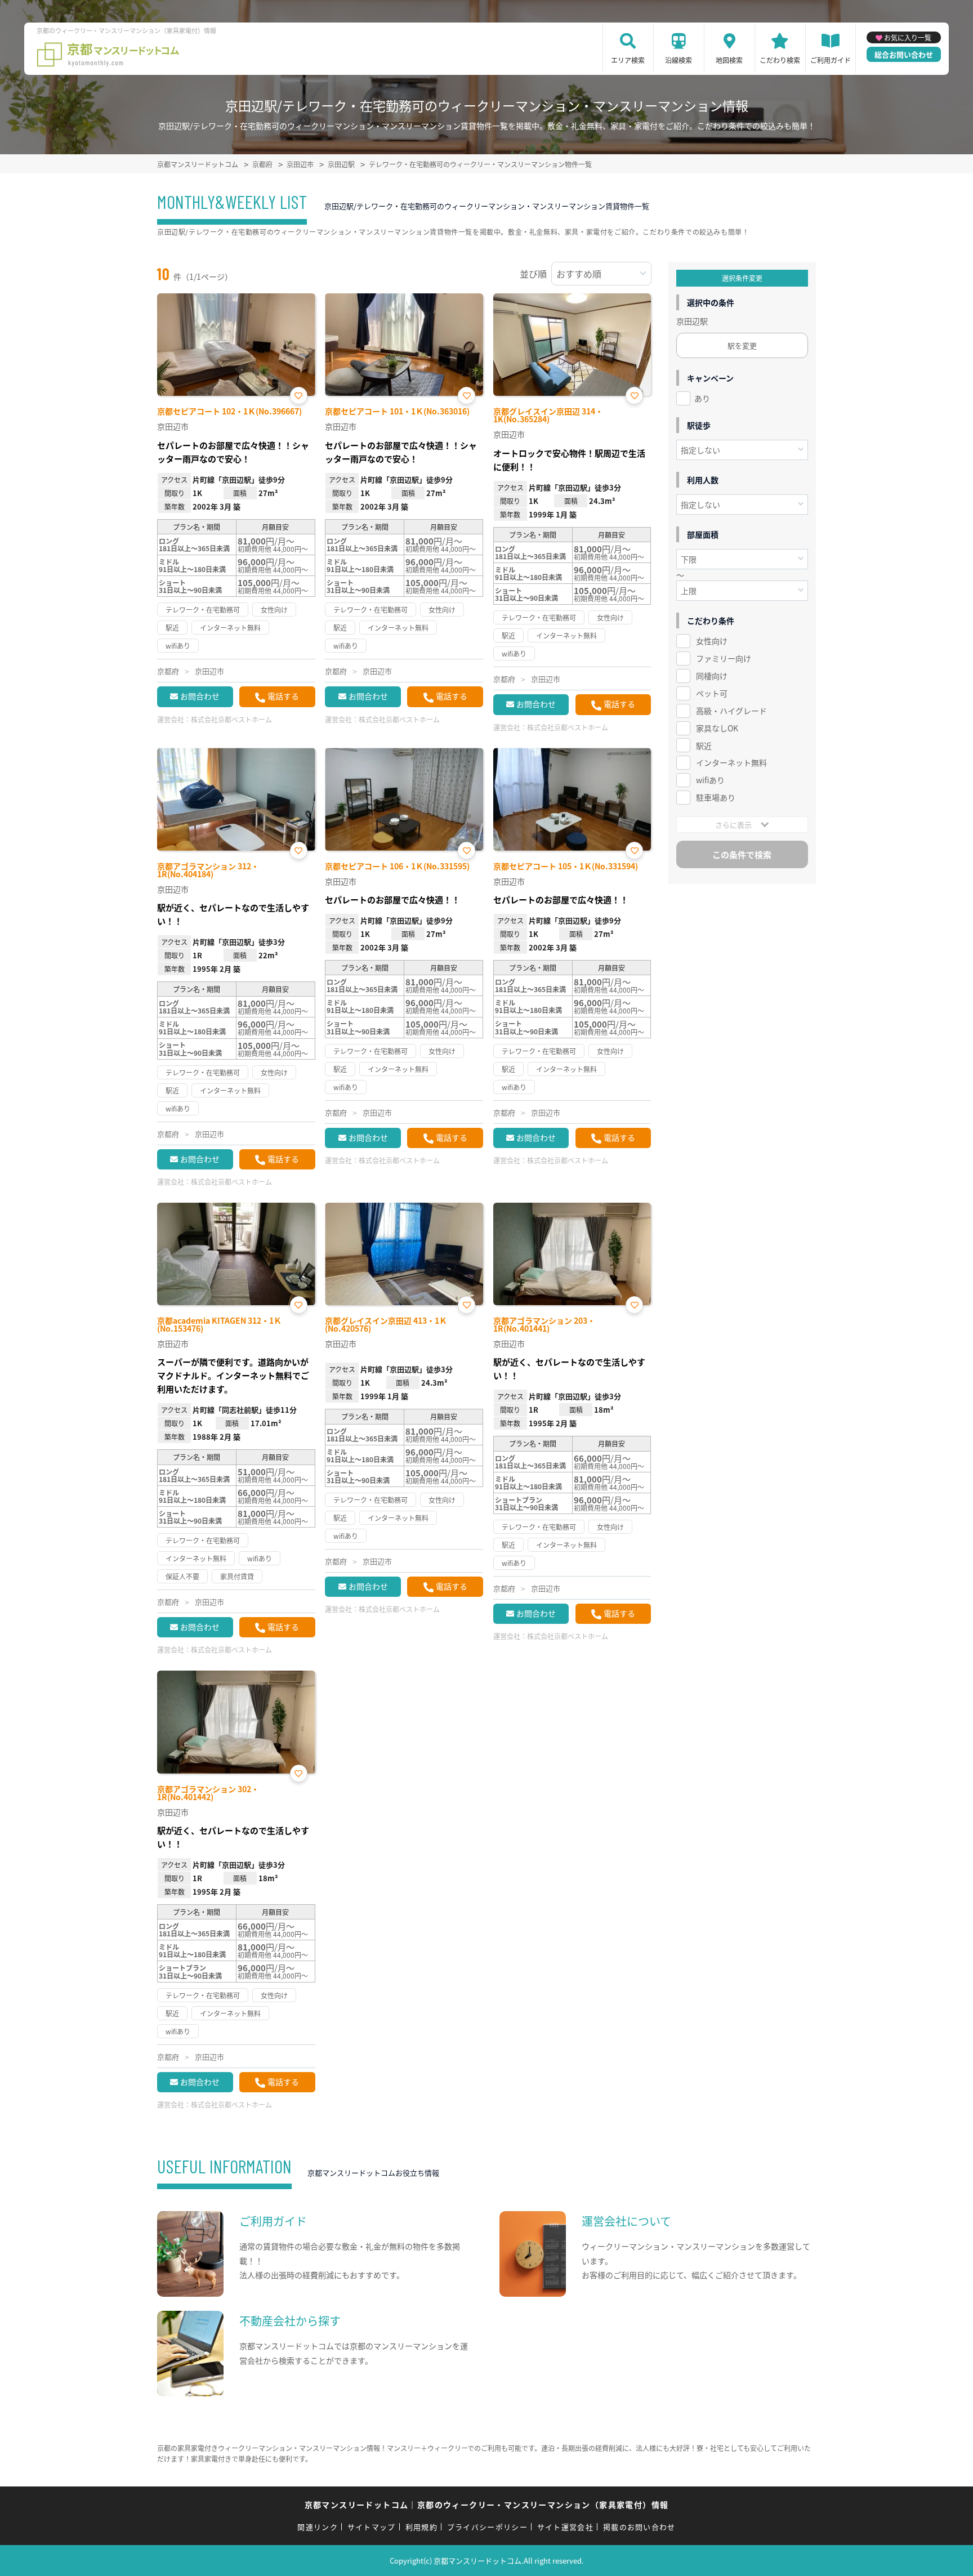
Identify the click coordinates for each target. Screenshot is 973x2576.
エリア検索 (628, 60)
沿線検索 (679, 60)
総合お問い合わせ (904, 54)
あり (702, 398)
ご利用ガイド (831, 60)
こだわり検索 (780, 60)
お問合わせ (200, 696)
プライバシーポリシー (487, 2527)
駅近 (704, 745)
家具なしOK (717, 728)
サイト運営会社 (565, 2527)
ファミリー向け (724, 658)
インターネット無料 (731, 762)
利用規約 (421, 2527)
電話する (283, 696)
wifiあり (710, 780)
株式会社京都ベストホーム (231, 719)
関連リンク (318, 2527)
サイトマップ (372, 2527)
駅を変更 (742, 345)
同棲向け (712, 676)
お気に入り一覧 (908, 37)
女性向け (712, 641)
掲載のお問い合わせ (639, 2527)
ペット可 (712, 693)
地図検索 (729, 60)
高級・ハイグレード (731, 711)
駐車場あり (716, 797)
